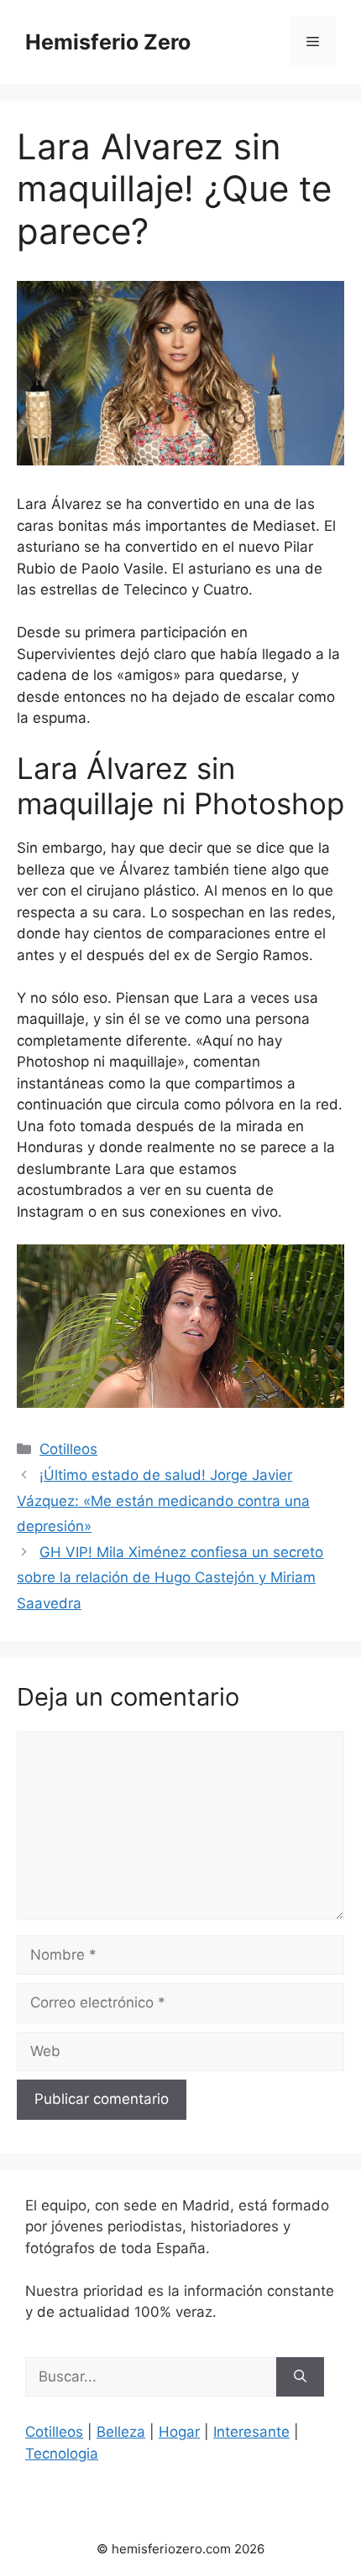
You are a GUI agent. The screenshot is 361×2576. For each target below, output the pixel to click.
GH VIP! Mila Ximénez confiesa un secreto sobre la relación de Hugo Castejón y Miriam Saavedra (170, 1578)
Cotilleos (68, 1449)
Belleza (121, 2432)
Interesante (251, 2432)
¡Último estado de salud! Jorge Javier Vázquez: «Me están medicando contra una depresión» (163, 1501)
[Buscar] (300, 2377)
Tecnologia (62, 2454)
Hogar (179, 2432)
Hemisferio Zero (108, 42)
